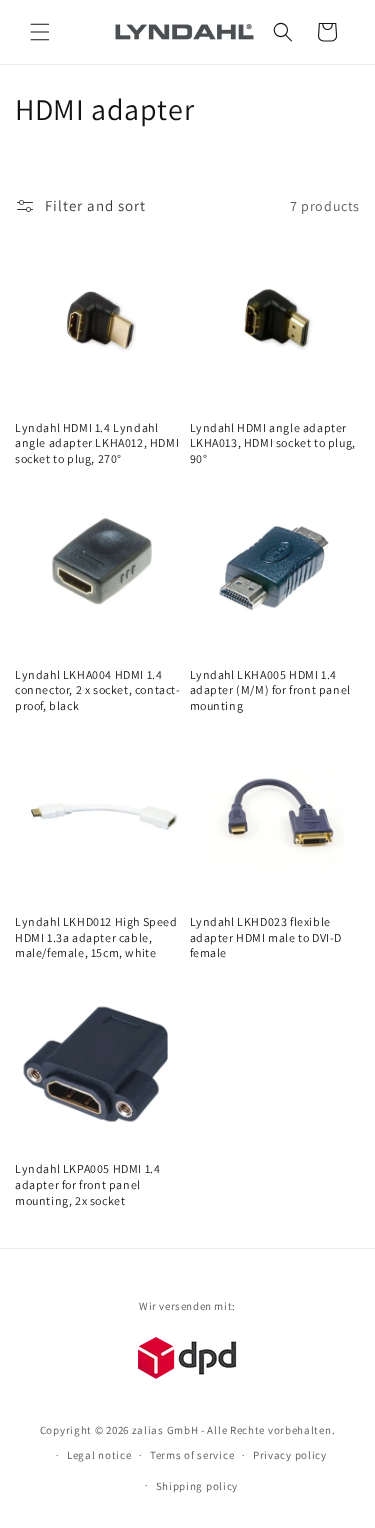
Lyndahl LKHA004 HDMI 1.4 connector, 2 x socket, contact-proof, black (98, 690)
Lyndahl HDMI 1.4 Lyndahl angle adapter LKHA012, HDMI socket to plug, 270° (97, 443)
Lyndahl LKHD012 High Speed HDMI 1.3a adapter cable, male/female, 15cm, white (96, 937)
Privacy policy (290, 1455)
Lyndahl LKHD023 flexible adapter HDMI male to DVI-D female (266, 937)
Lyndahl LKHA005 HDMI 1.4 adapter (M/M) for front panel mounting (270, 690)
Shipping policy (197, 1486)
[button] (40, 32)
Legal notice (99, 1455)
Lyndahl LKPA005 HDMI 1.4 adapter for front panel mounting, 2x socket (87, 1184)
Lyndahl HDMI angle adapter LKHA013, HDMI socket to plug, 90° (273, 443)
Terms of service (192, 1455)
